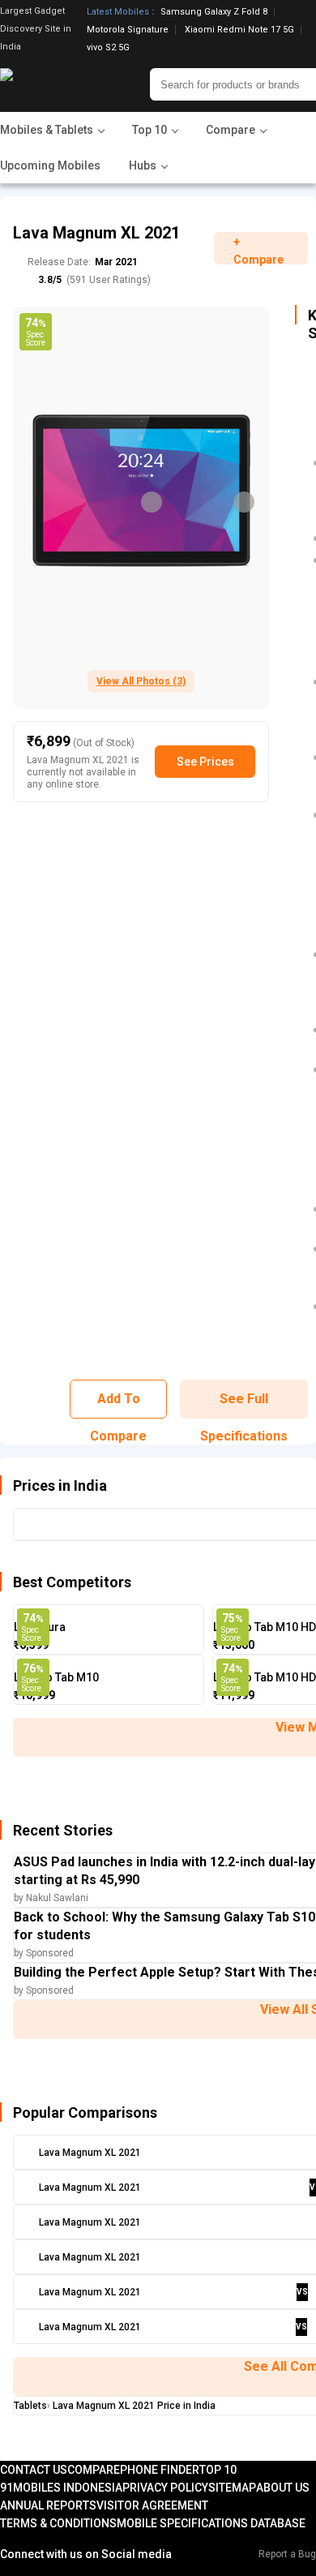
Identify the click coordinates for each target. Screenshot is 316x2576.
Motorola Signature (128, 30)
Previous (152, 502)
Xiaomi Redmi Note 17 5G (239, 30)
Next (244, 502)
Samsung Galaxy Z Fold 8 (214, 12)
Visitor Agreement (152, 2505)
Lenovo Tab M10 (56, 1677)
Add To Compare (118, 1405)
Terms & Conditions (58, 2523)
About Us (283, 2488)
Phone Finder (160, 2470)
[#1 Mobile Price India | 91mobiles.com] (51, 84)
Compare (94, 2470)
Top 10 (218, 2470)
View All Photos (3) (141, 681)
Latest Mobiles (118, 12)
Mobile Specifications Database (211, 2523)
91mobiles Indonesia (61, 2488)
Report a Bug (287, 2554)
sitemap (232, 2488)
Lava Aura (40, 1627)
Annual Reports (48, 2505)
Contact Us (34, 2470)
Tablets (30, 2406)
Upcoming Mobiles (50, 165)
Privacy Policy (165, 2488)
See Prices (205, 762)
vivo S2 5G (108, 47)
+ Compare (258, 250)
